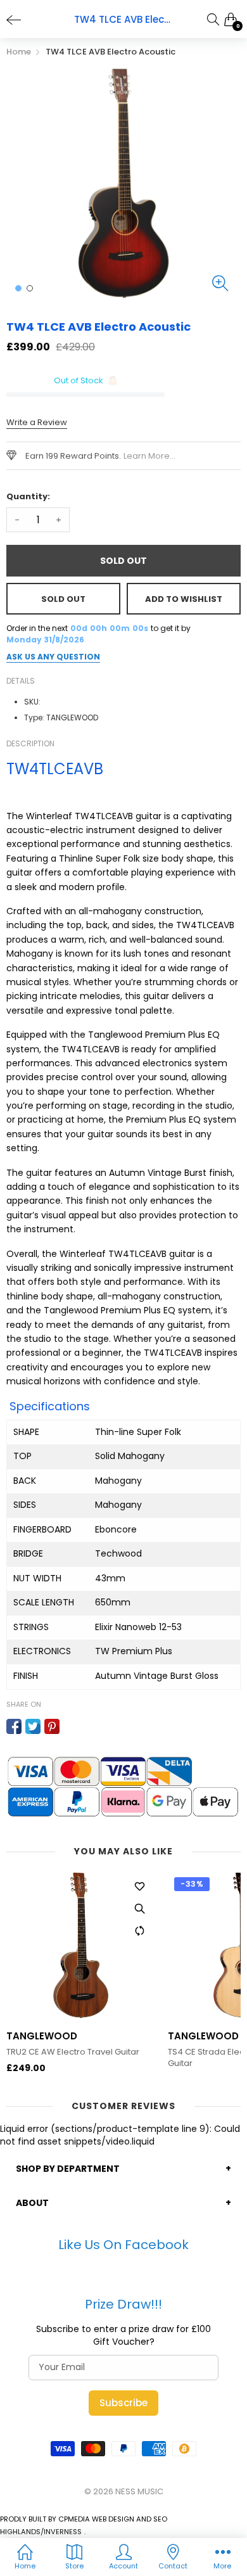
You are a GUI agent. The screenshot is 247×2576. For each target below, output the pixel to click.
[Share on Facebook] (14, 1726)
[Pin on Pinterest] (52, 1726)
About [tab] (32, 2203)
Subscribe (123, 2403)
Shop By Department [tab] (68, 2169)
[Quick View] (139, 1909)
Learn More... (149, 456)
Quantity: (28, 496)
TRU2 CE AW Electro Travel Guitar (73, 2052)
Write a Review (37, 422)
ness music (139, 2491)
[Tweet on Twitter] (33, 1726)
